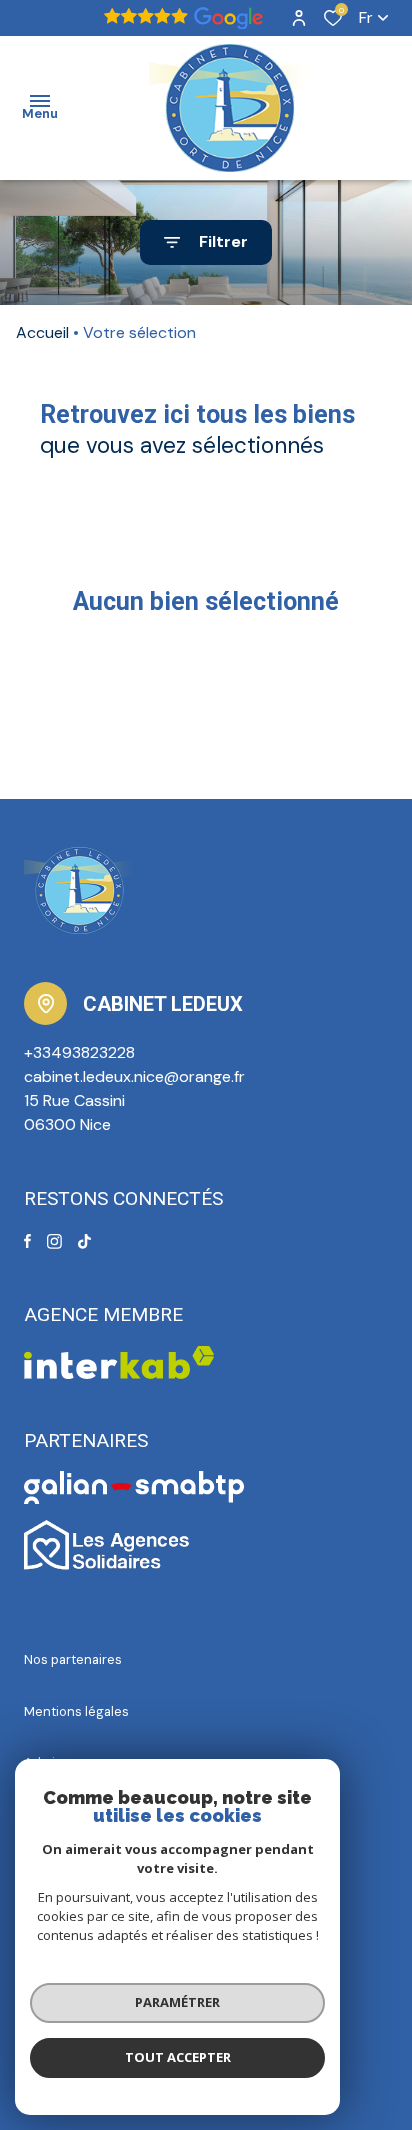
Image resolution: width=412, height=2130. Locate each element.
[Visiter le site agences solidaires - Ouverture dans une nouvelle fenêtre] (106, 1545)
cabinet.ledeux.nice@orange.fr (134, 1076)
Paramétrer (177, 2002)
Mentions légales (76, 1711)
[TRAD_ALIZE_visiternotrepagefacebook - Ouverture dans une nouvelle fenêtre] (27, 1241)
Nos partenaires (73, 1659)
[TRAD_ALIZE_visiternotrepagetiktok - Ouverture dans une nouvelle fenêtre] (84, 1241)
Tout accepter (178, 2057)
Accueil (42, 332)
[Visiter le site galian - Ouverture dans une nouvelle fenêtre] (134, 1487)
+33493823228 (79, 1052)
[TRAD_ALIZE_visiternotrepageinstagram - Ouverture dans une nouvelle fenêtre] (54, 1241)
